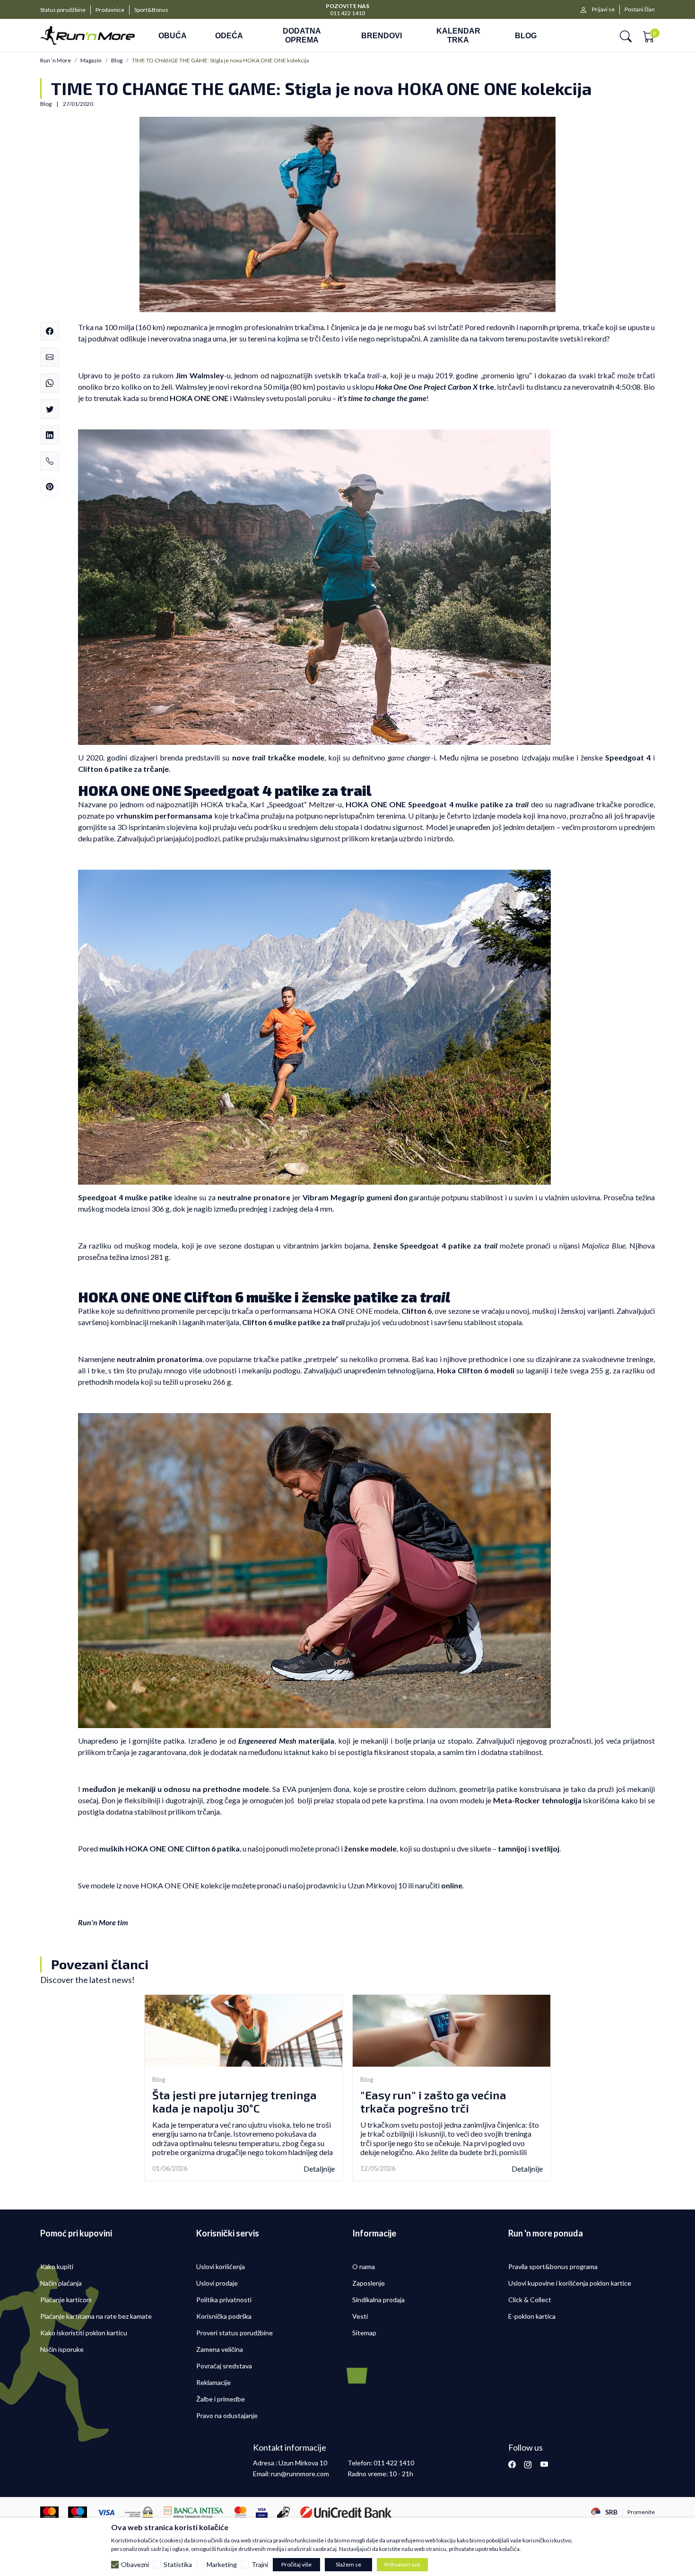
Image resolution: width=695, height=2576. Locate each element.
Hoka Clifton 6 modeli (476, 1370)
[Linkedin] (50, 435)
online (452, 1885)
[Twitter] (50, 409)
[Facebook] (50, 331)
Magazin (91, 61)
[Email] (50, 357)
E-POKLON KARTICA (348, 5)
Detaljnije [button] (319, 2169)
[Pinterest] (50, 487)
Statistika (178, 2565)
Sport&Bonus (151, 10)
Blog (117, 61)
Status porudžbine (63, 10)
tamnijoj (512, 1848)
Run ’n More (56, 61)
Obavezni (135, 2565)
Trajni (260, 2565)
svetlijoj (545, 1848)
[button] (626, 36)
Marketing (222, 2565)
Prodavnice (110, 10)
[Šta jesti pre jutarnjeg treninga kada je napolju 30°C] (243, 2030)
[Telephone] (50, 461)
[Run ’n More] (87, 36)
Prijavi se (603, 9)
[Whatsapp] (50, 383)
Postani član (640, 9)
